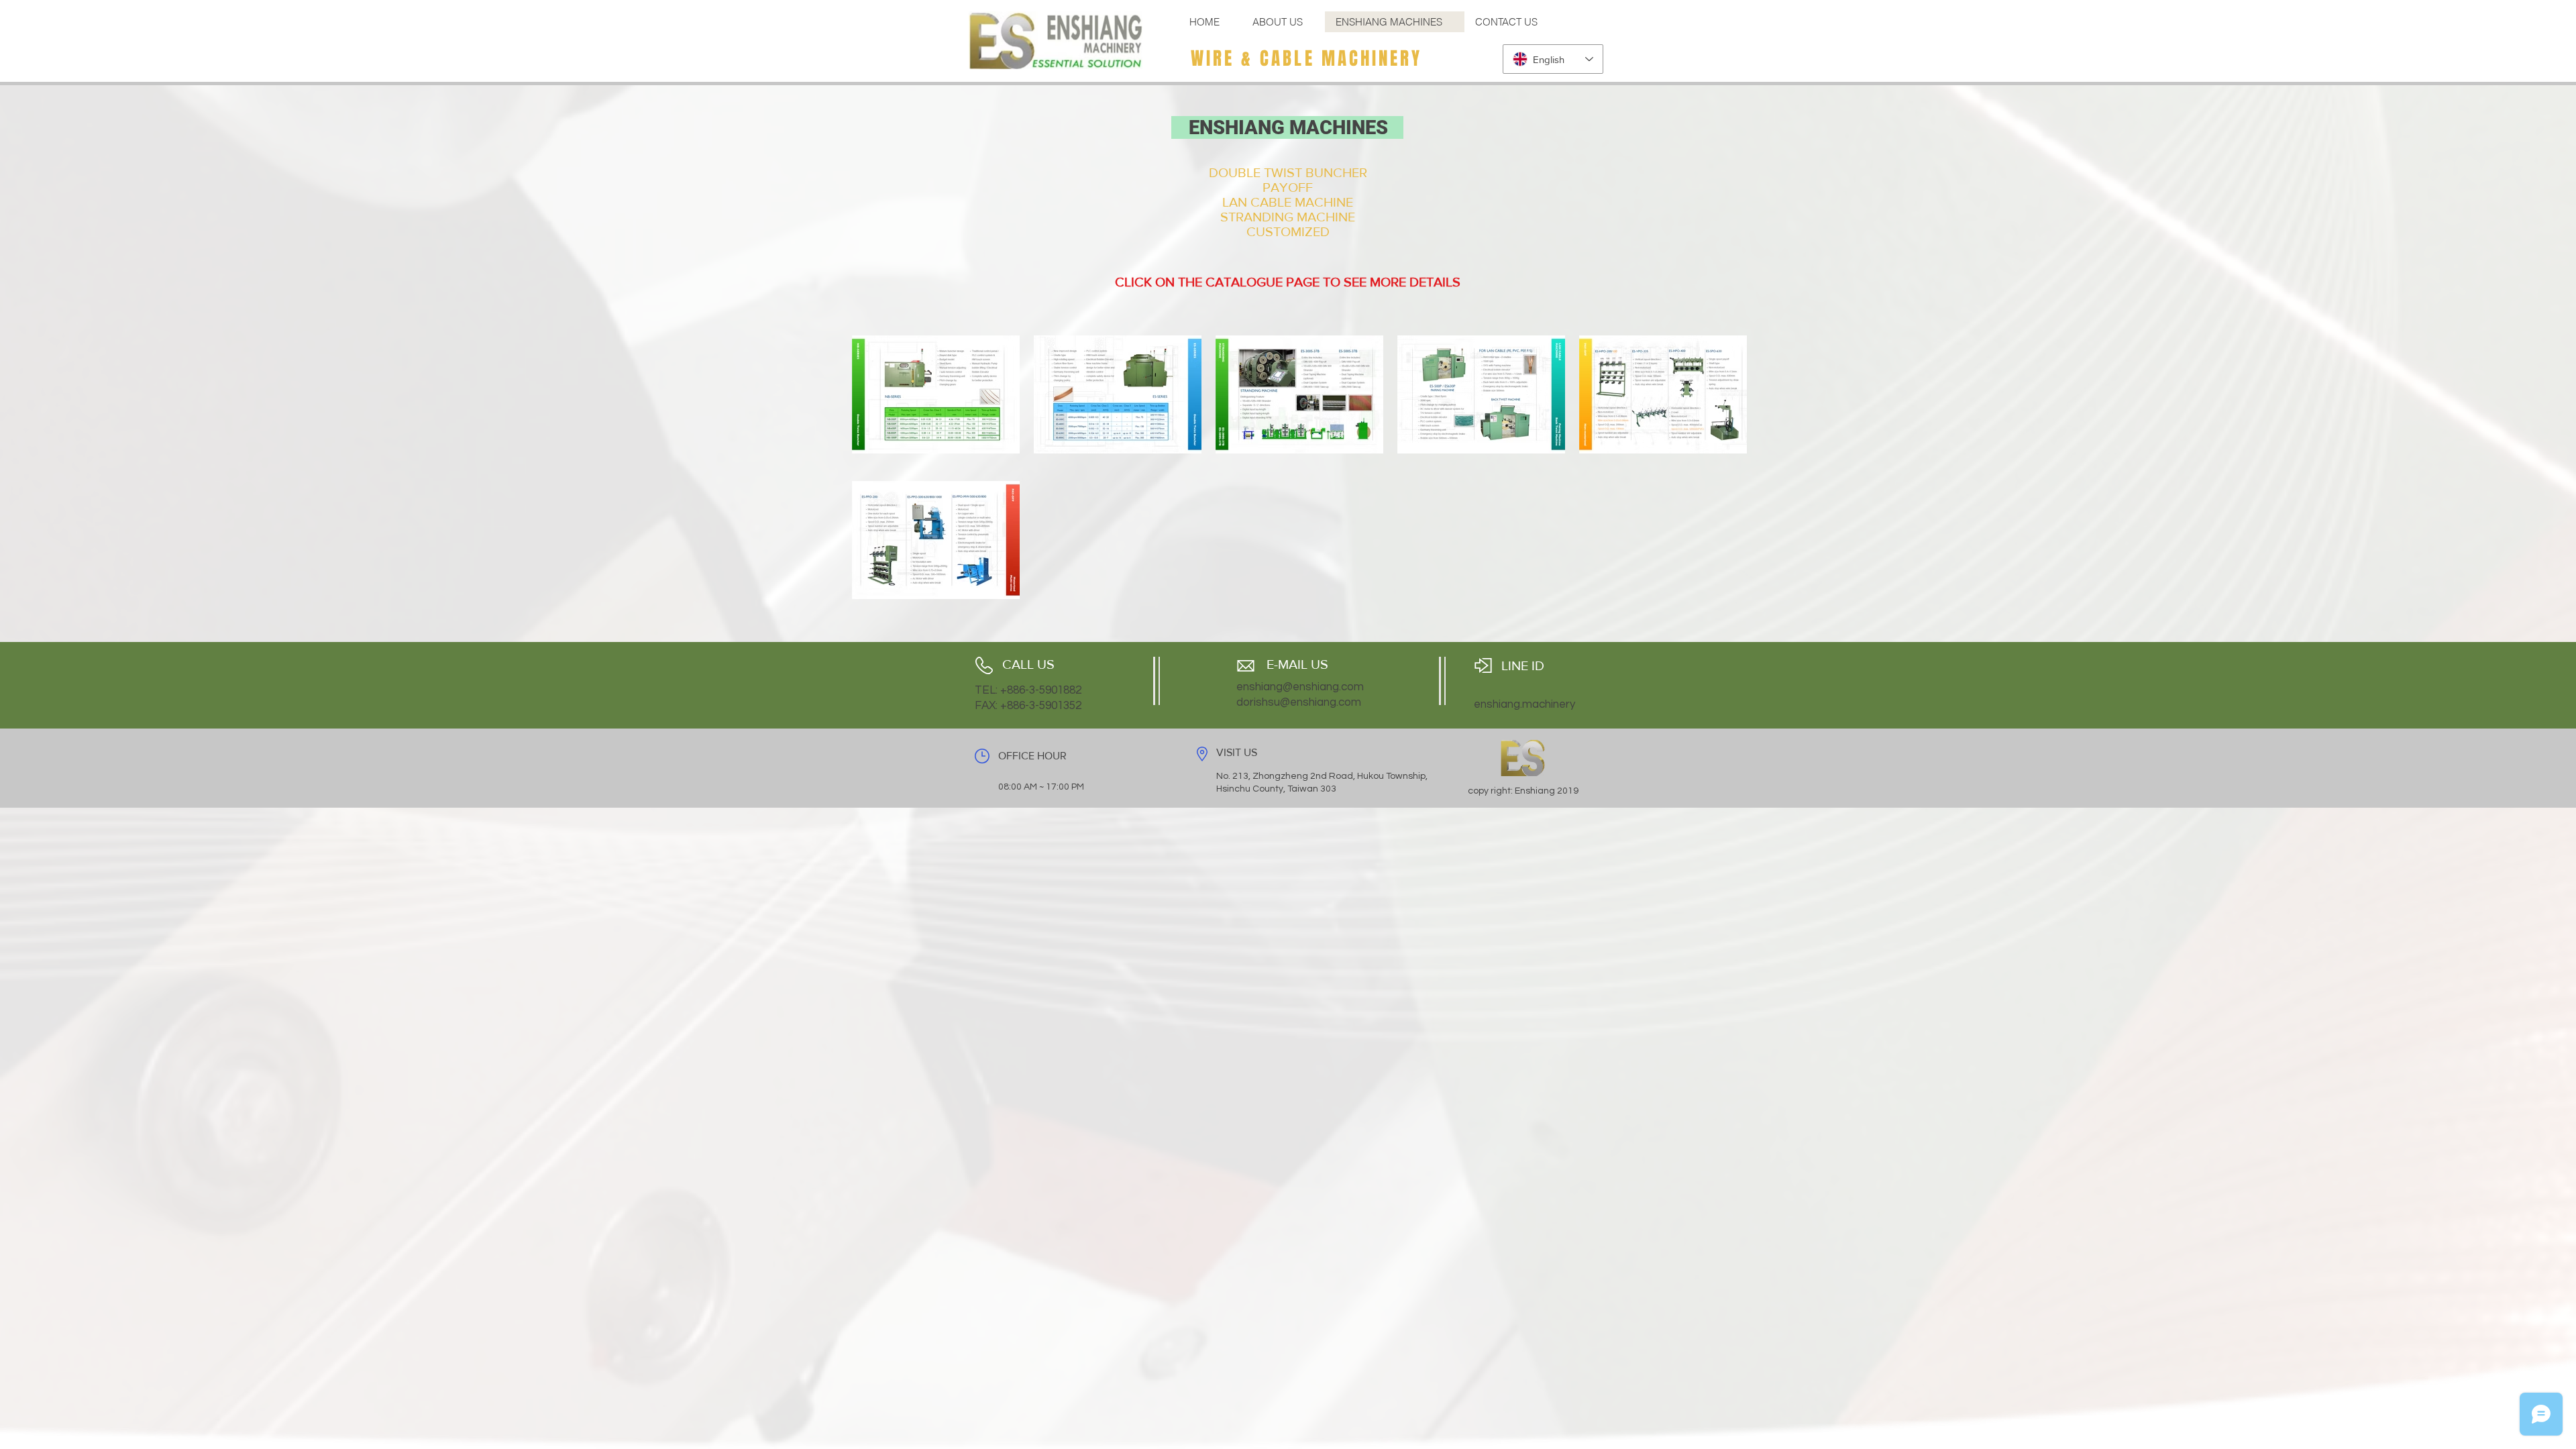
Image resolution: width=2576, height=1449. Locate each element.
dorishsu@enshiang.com (1299, 702)
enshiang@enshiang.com (1300, 687)
